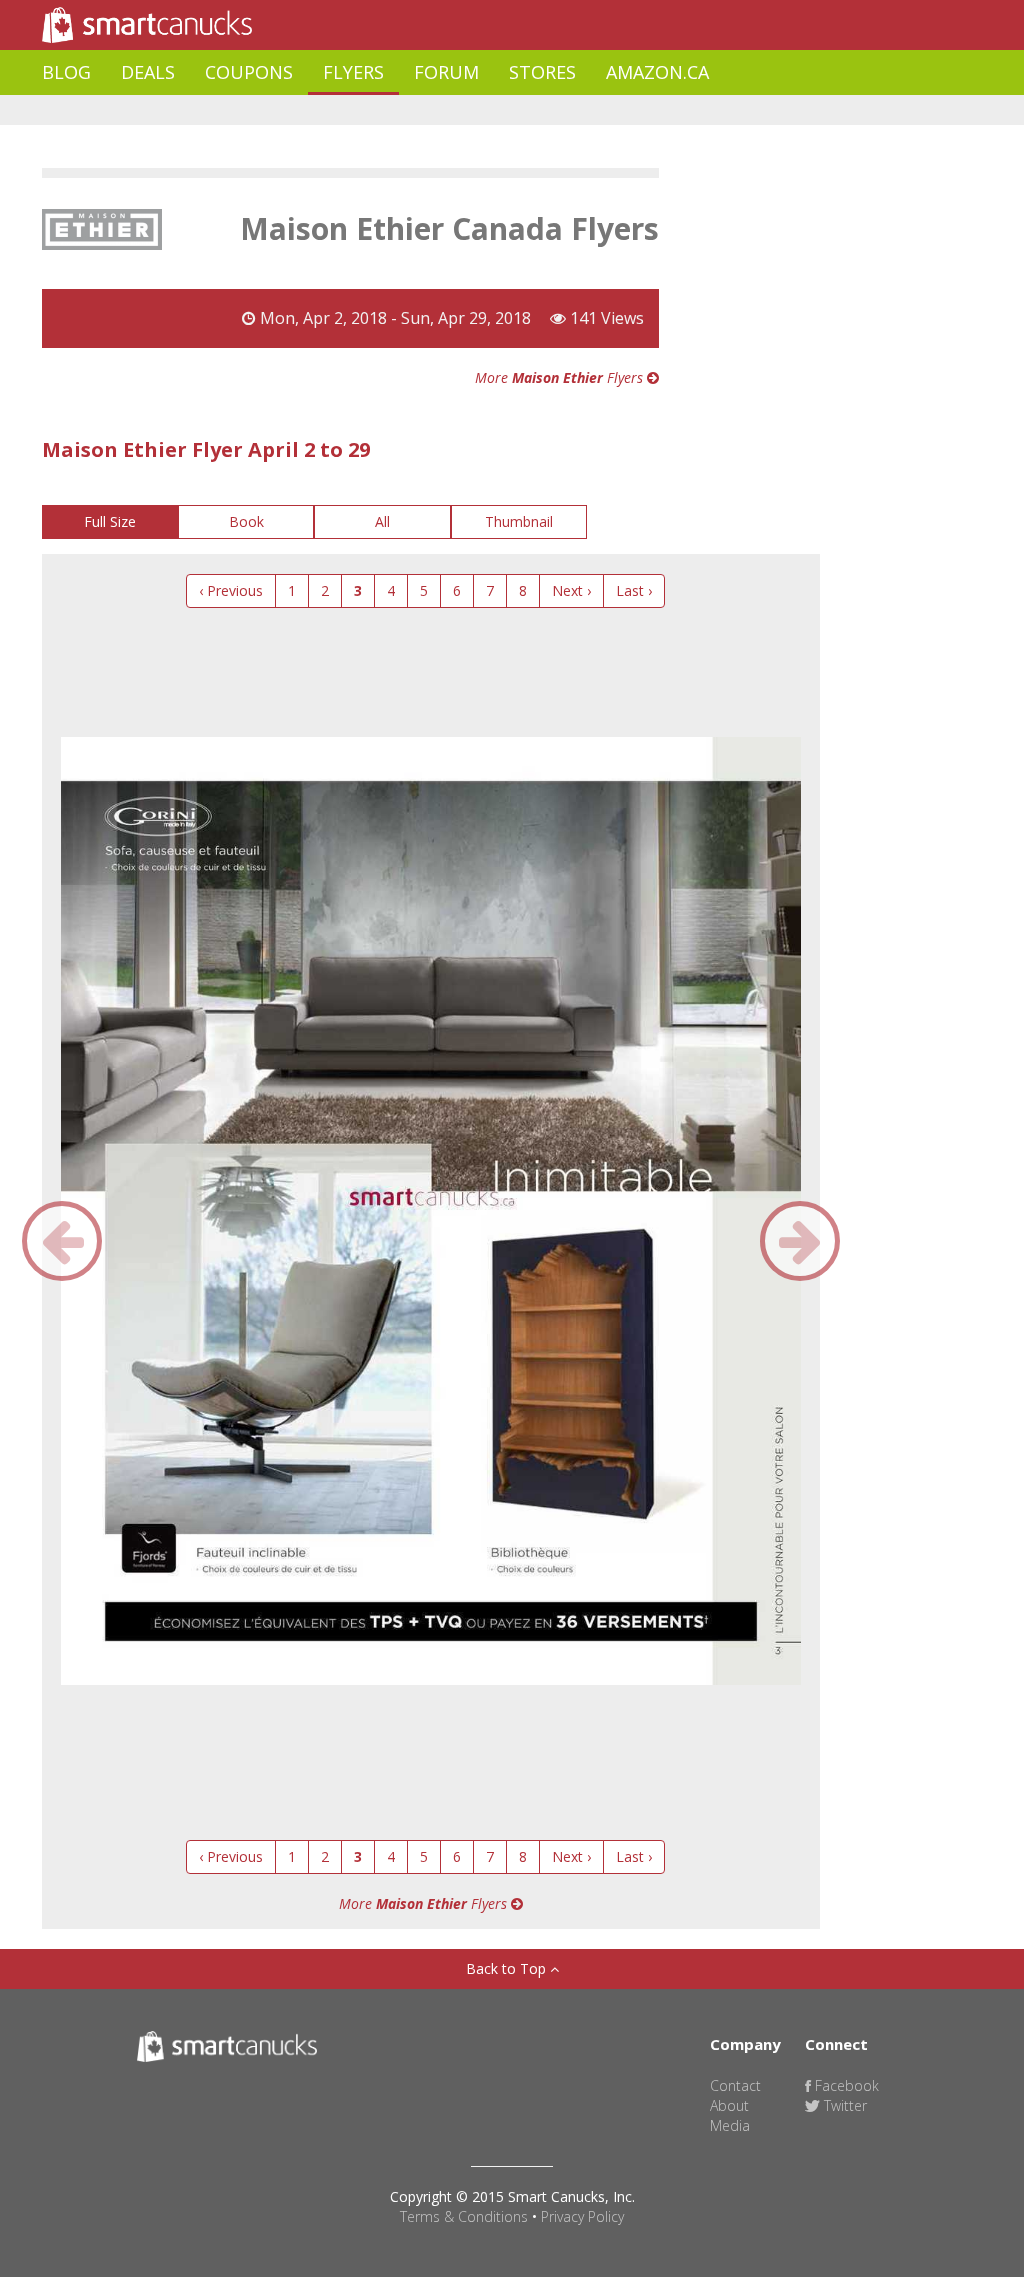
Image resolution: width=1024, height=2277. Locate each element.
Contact (735, 2085)
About (729, 2105)
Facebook (845, 2085)
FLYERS (353, 72)
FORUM (446, 72)
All (382, 521)
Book (246, 521)
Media (730, 2125)
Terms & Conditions (464, 2216)
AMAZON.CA (657, 72)
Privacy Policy (582, 2216)
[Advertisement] (406, 110)
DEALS (148, 72)
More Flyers (561, 377)
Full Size (110, 521)
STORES (542, 72)
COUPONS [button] (249, 72)
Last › (634, 590)
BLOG (66, 72)
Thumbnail (519, 521)
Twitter (843, 2105)
